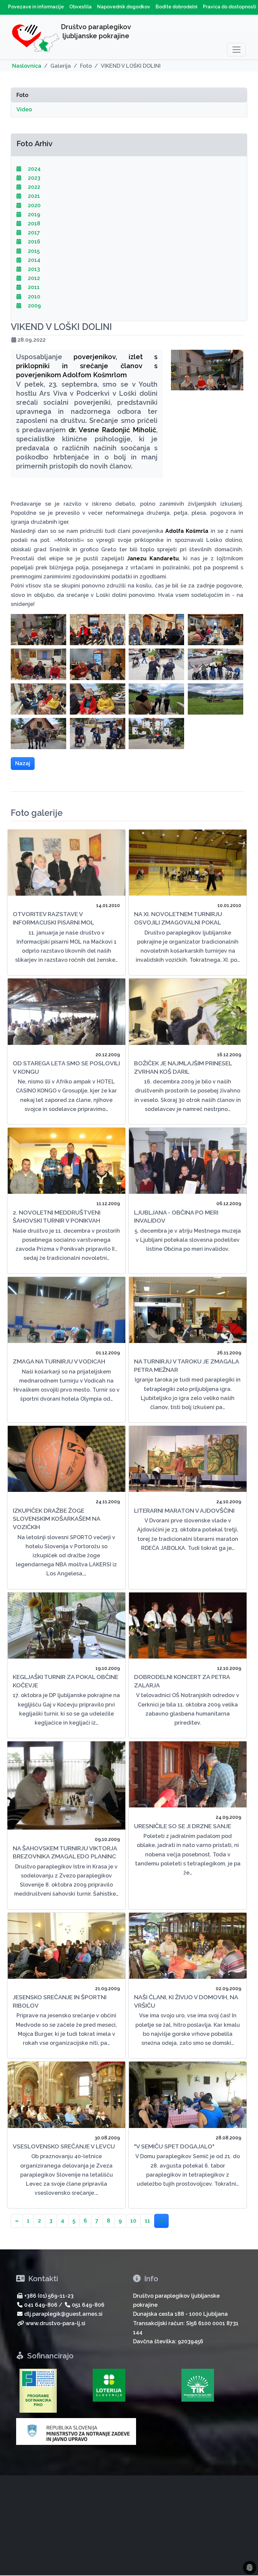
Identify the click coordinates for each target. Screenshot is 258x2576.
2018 (33, 223)
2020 (34, 205)
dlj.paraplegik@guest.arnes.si (63, 2314)
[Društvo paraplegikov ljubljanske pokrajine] (36, 40)
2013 (33, 269)
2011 (33, 287)
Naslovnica (27, 66)
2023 (33, 178)
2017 (33, 233)
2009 (34, 306)
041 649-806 (41, 2305)
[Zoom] (38, 630)
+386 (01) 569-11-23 (49, 2296)
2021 (33, 196)
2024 (34, 169)
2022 (33, 187)
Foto (22, 95)
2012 (33, 278)
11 (147, 2221)
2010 (33, 297)
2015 (33, 251)
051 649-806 (88, 2305)
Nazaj (23, 763)
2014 (33, 260)
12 (161, 2221)
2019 (33, 214)
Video (24, 109)
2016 (33, 242)
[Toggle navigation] (236, 50)
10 (133, 2221)
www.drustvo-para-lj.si (55, 2323)
